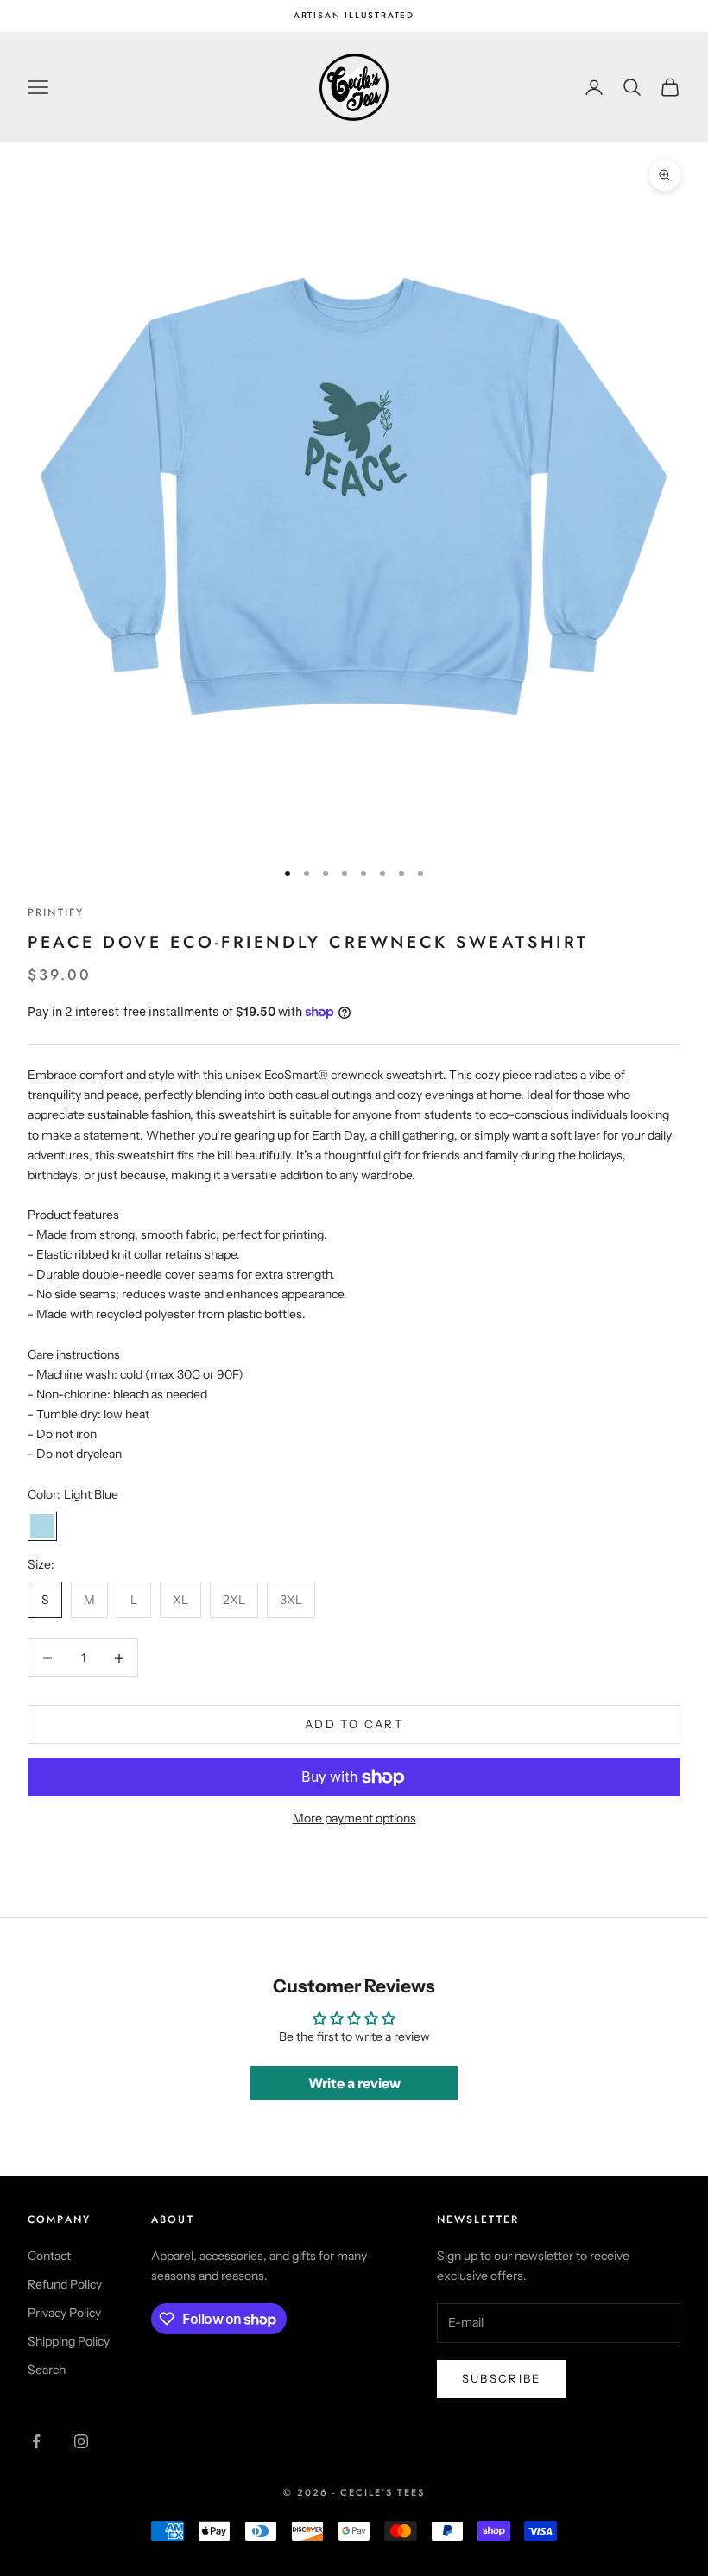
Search (47, 2370)
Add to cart (354, 1724)
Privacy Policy (64, 2313)
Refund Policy (65, 2284)
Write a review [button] (354, 2083)
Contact (49, 2256)
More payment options (354, 1818)
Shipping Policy (69, 2341)
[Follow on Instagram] (81, 2441)
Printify (56, 912)
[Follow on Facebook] (36, 2441)
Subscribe (502, 2378)
